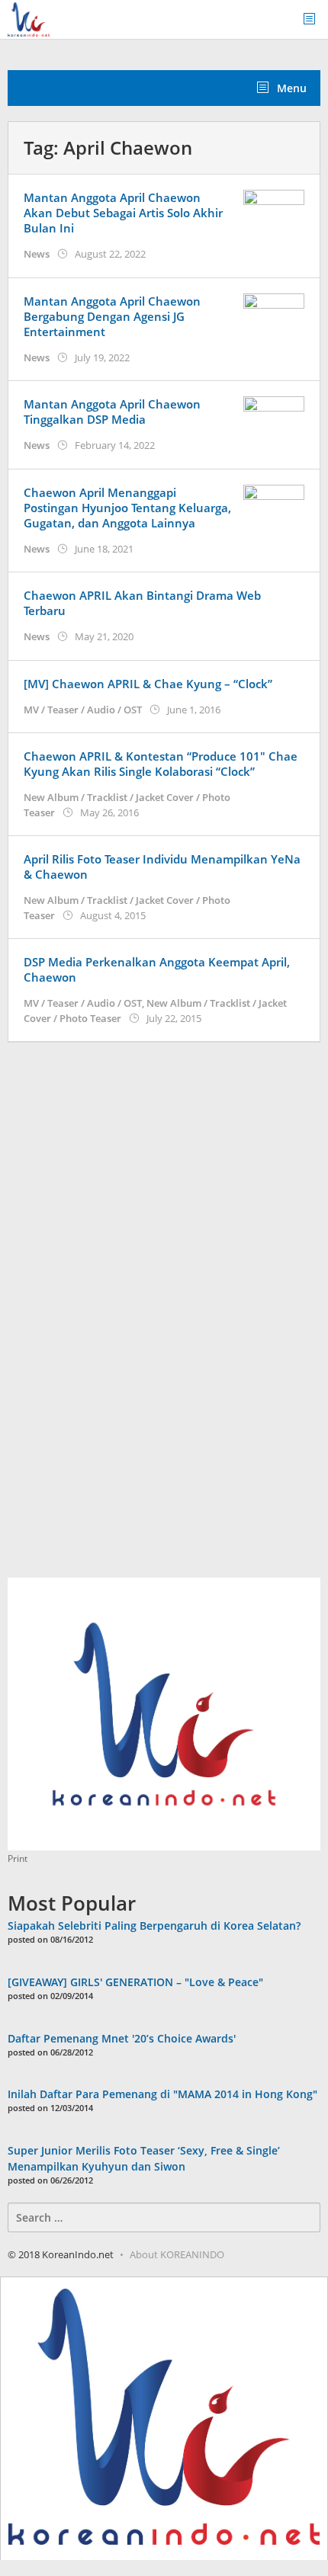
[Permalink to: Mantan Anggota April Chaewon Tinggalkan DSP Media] (274, 418)
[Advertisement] (122, 1318)
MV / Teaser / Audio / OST (83, 710)
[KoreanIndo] (29, 18)
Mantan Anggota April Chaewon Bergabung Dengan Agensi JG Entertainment (112, 316)
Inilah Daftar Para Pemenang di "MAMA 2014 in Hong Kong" (162, 2094)
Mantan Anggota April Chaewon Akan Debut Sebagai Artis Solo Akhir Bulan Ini (123, 213)
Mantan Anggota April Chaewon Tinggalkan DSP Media (112, 412)
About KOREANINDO (177, 2254)
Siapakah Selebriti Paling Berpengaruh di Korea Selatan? (154, 1926)
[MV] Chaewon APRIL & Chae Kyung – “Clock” (148, 684)
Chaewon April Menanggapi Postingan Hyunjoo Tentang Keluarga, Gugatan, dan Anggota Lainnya (127, 508)
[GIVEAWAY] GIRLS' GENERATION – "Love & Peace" (135, 1982)
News (37, 254)
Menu (290, 88)
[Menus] (314, 19)
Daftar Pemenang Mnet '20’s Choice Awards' (122, 2038)
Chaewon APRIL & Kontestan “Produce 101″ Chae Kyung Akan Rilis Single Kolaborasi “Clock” (161, 764)
